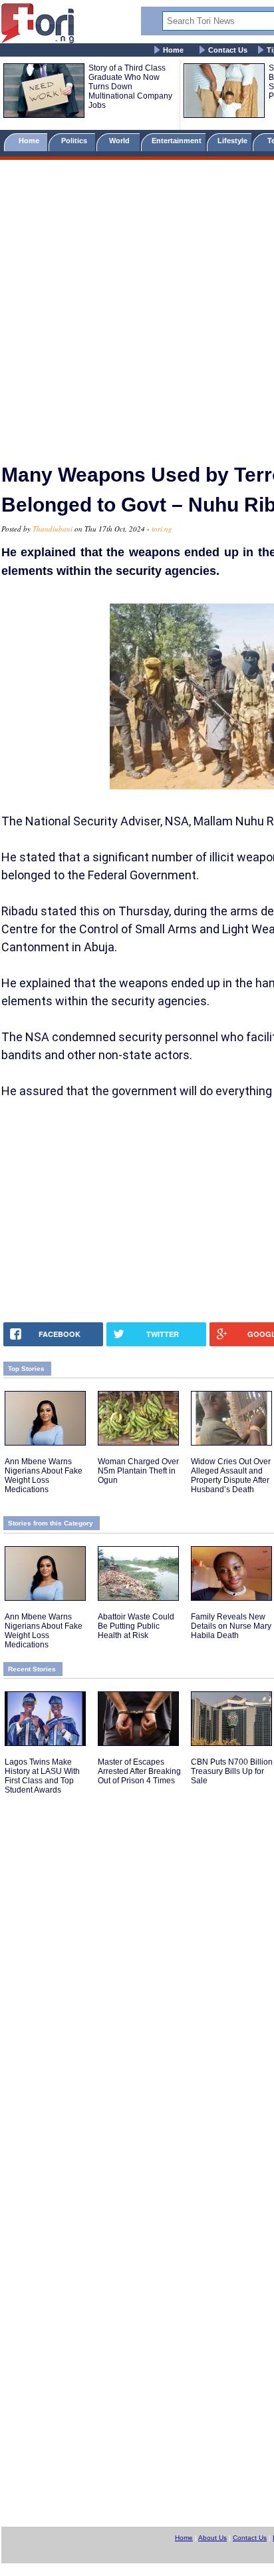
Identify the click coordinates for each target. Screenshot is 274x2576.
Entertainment (177, 141)
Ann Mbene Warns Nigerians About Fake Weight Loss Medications (44, 1476)
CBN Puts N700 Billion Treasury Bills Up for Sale (232, 1771)
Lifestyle (232, 141)
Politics (75, 141)
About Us (212, 2538)
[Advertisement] (137, 306)
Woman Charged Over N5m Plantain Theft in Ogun (138, 1471)
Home (173, 50)
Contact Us (228, 50)
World (121, 141)
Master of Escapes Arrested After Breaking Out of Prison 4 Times (139, 1771)
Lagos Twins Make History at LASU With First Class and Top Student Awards (42, 1776)
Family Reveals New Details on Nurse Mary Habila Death (231, 1626)
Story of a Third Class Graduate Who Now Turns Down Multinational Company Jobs (130, 87)
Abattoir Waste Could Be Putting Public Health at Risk (136, 1626)
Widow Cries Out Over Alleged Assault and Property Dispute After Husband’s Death (231, 1476)
